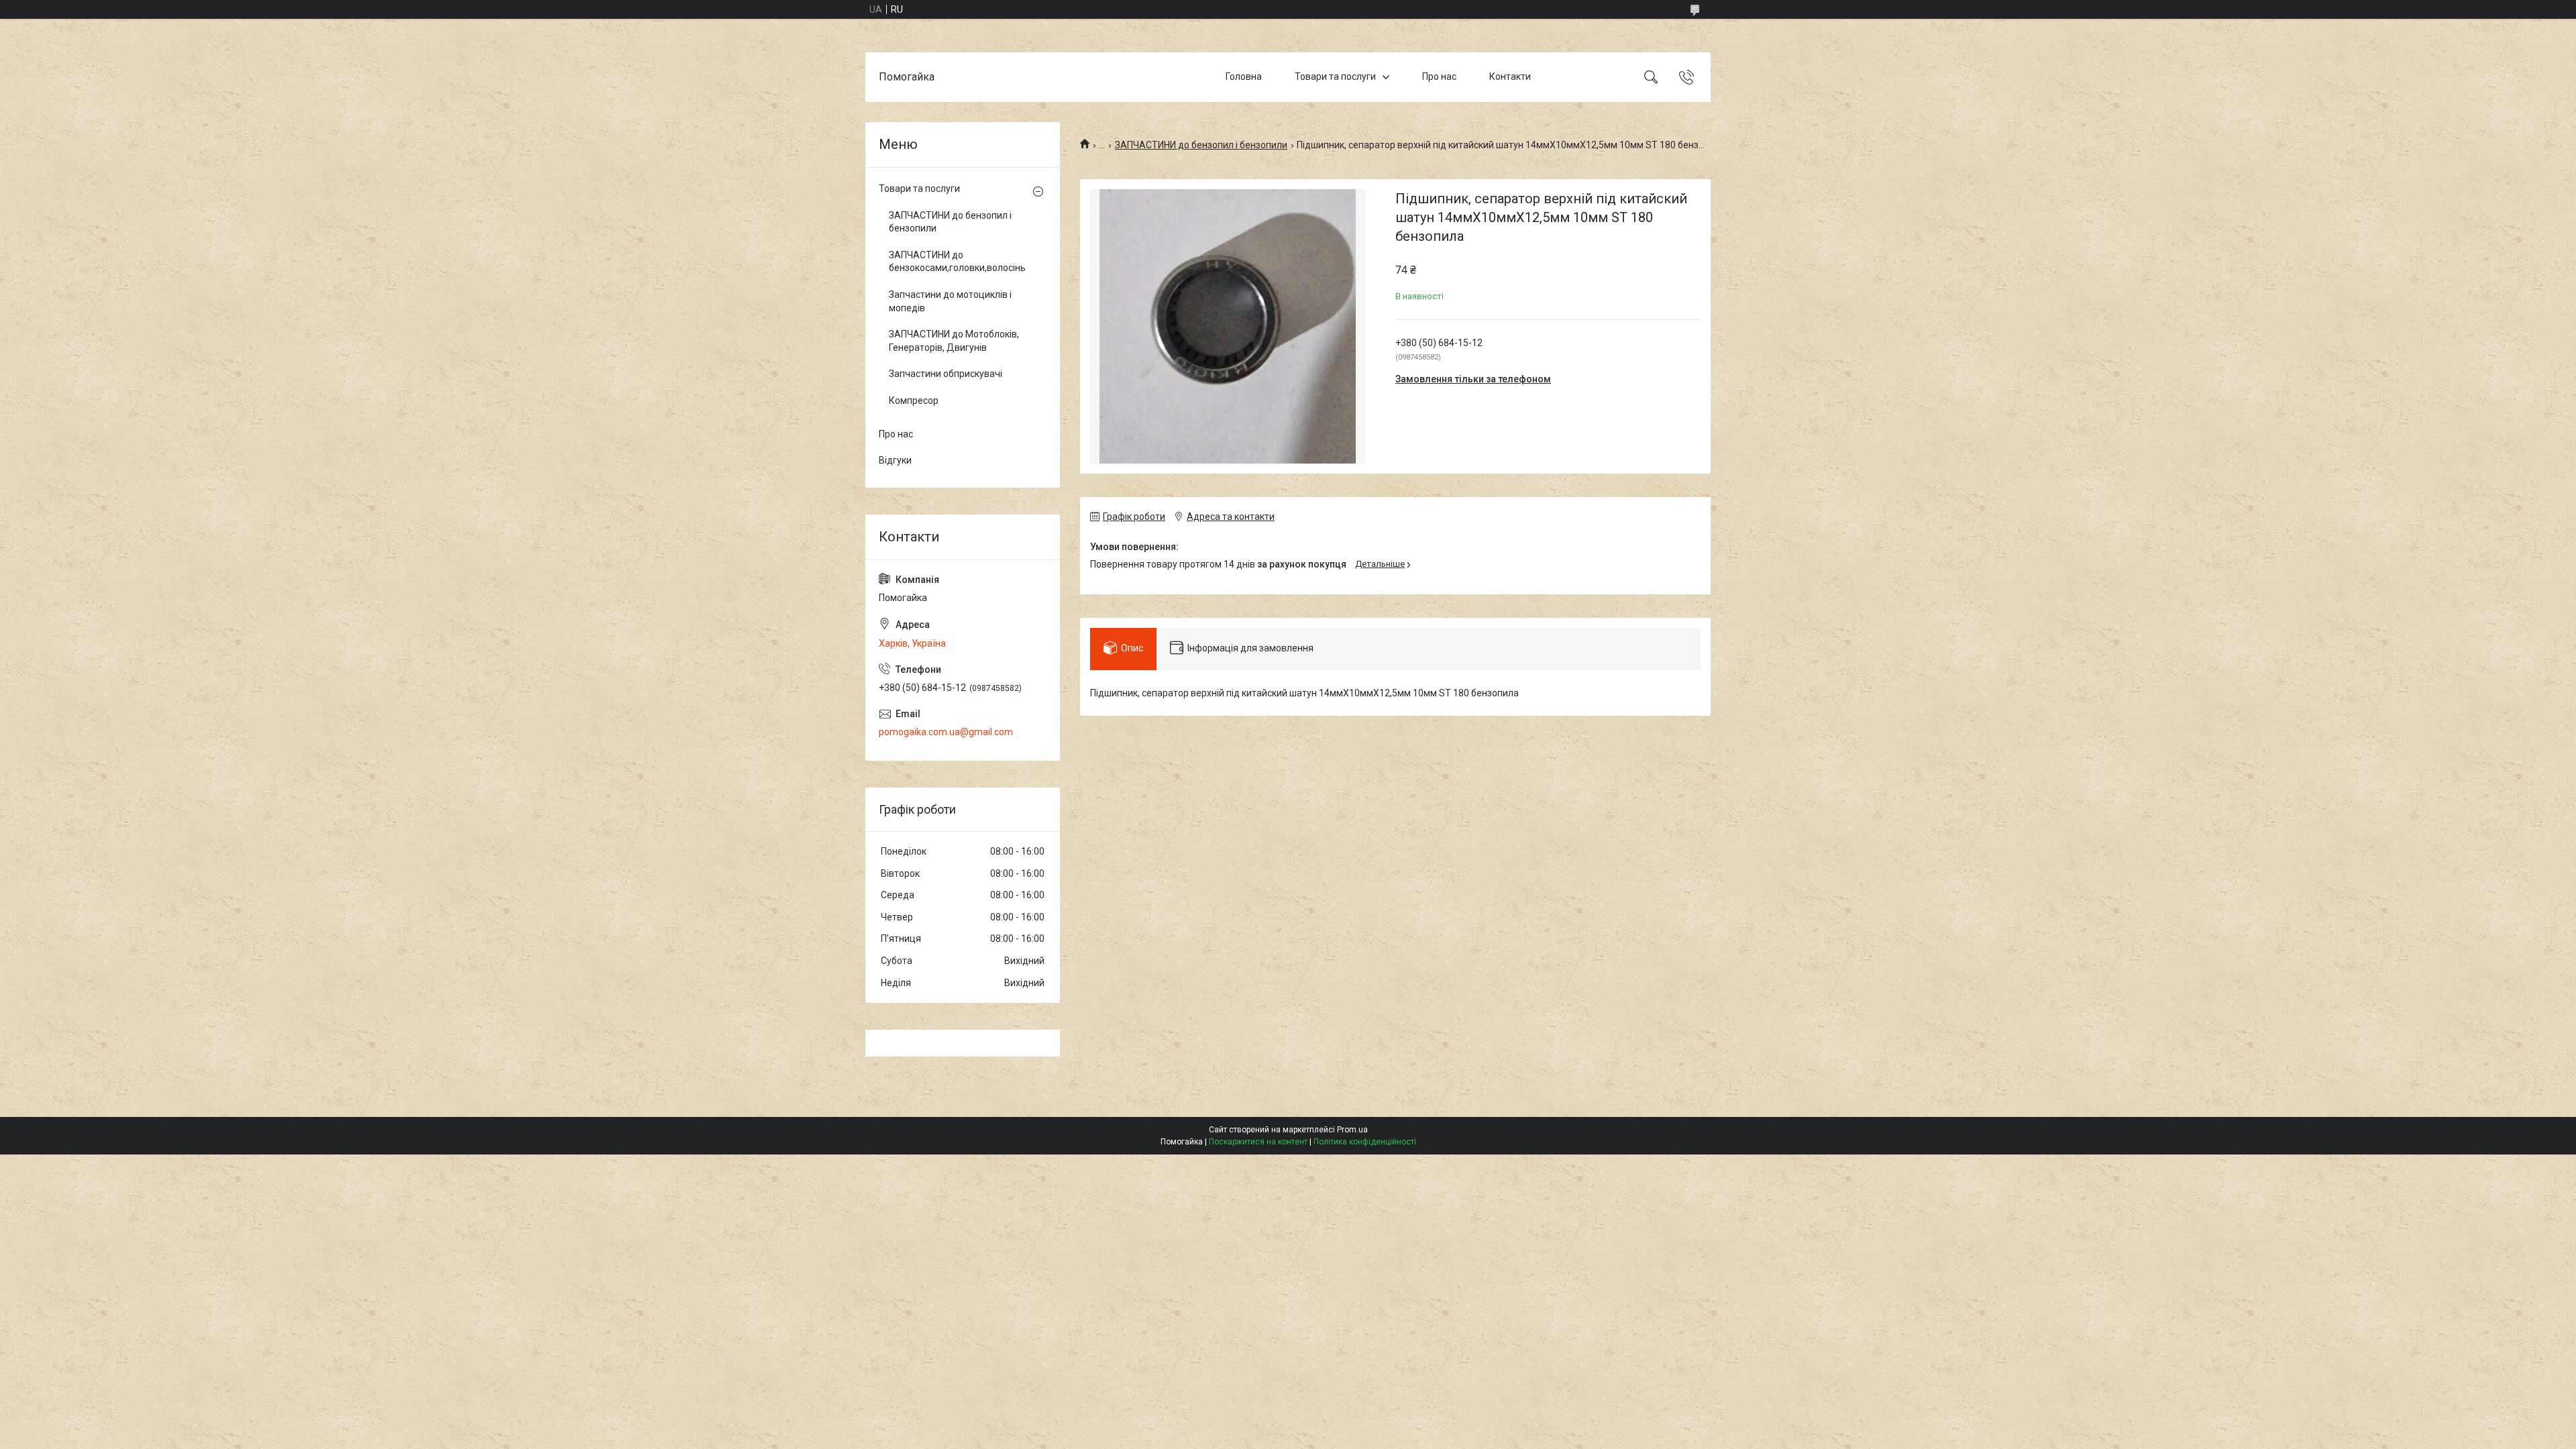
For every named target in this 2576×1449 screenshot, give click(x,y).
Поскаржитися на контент (1258, 1142)
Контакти (1510, 76)
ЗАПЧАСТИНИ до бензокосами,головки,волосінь (957, 262)
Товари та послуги (1335, 76)
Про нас (1439, 76)
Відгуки (895, 460)
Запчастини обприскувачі (946, 374)
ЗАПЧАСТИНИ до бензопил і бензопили (1201, 145)
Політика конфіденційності (1365, 1142)
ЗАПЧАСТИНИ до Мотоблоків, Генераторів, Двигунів (954, 341)
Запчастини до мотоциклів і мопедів (950, 301)
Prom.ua (1352, 1130)
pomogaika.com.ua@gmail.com (946, 732)
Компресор (914, 400)
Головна (1244, 76)
